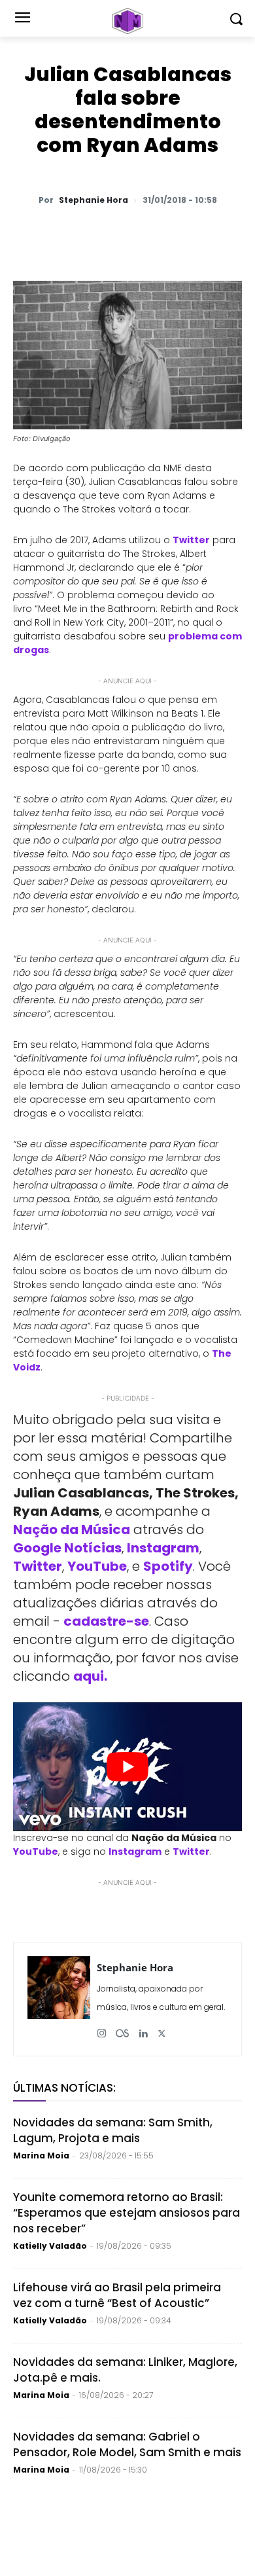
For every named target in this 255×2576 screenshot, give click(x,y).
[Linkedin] (188, 234)
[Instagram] (102, 2029)
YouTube (97, 1566)
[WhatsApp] (67, 234)
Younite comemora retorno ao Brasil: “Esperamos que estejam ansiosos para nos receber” (127, 2213)
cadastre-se (106, 1621)
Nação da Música (72, 1529)
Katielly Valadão (50, 2246)
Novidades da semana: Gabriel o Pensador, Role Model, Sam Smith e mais (127, 2444)
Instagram (163, 1548)
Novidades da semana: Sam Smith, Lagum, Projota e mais (113, 2130)
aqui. (90, 1676)
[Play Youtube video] (127, 1767)
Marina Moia (41, 2156)
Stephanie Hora (93, 200)
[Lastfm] (122, 2029)
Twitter (38, 1566)
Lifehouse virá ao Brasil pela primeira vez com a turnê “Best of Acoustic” (117, 2295)
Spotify (168, 1566)
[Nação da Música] (127, 21)
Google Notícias (67, 1548)
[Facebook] (127, 234)
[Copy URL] (218, 234)
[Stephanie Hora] (59, 1999)
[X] (97, 234)
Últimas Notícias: (64, 2088)
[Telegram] (158, 234)
